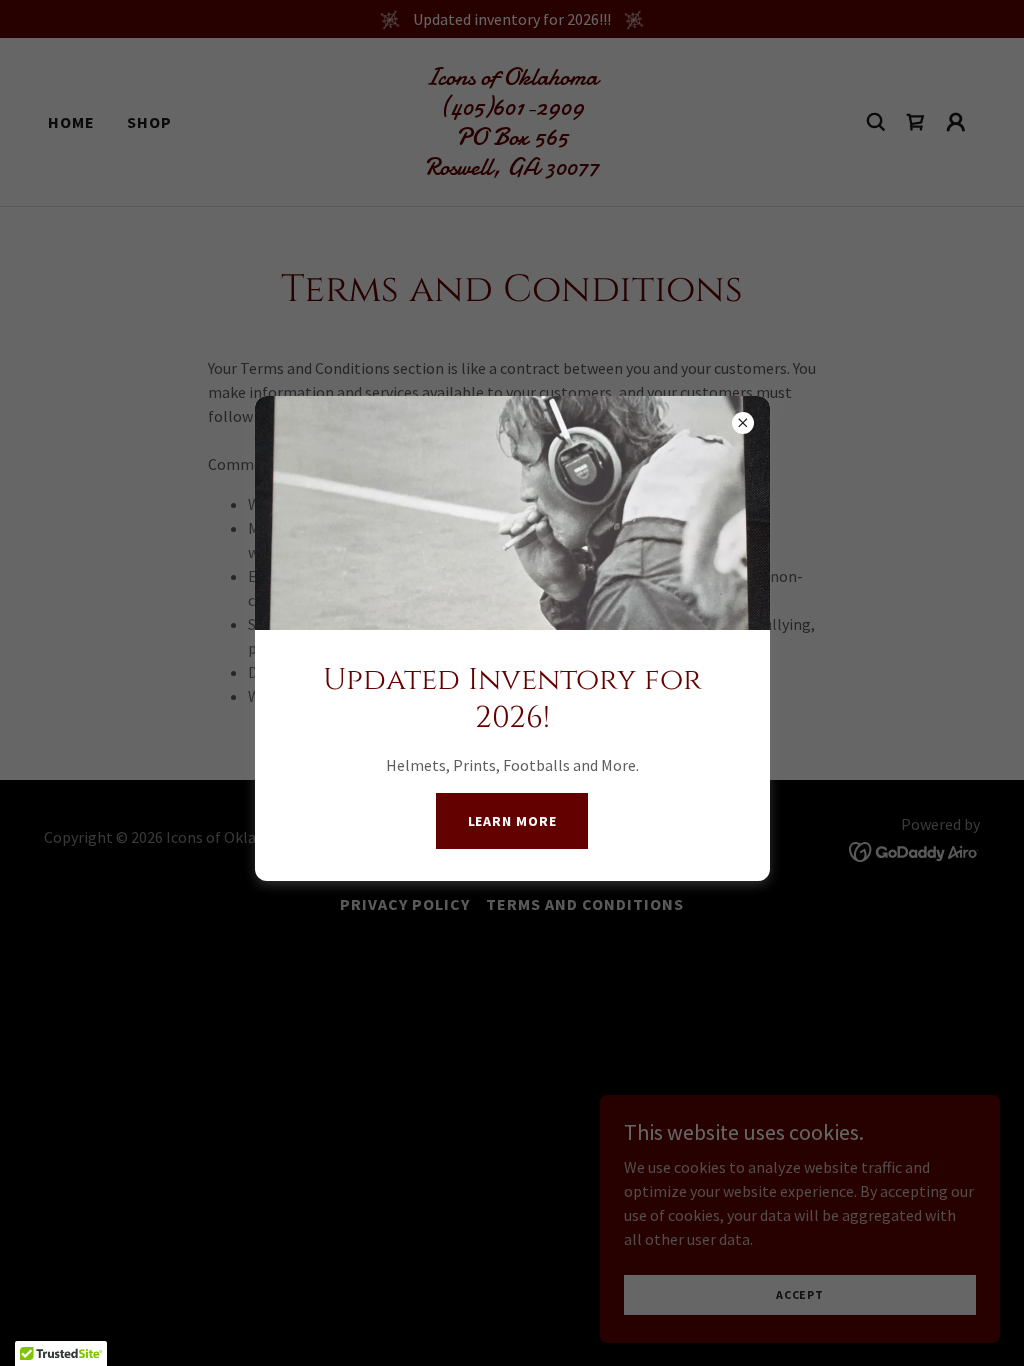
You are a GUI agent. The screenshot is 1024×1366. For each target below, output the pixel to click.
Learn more (512, 821)
